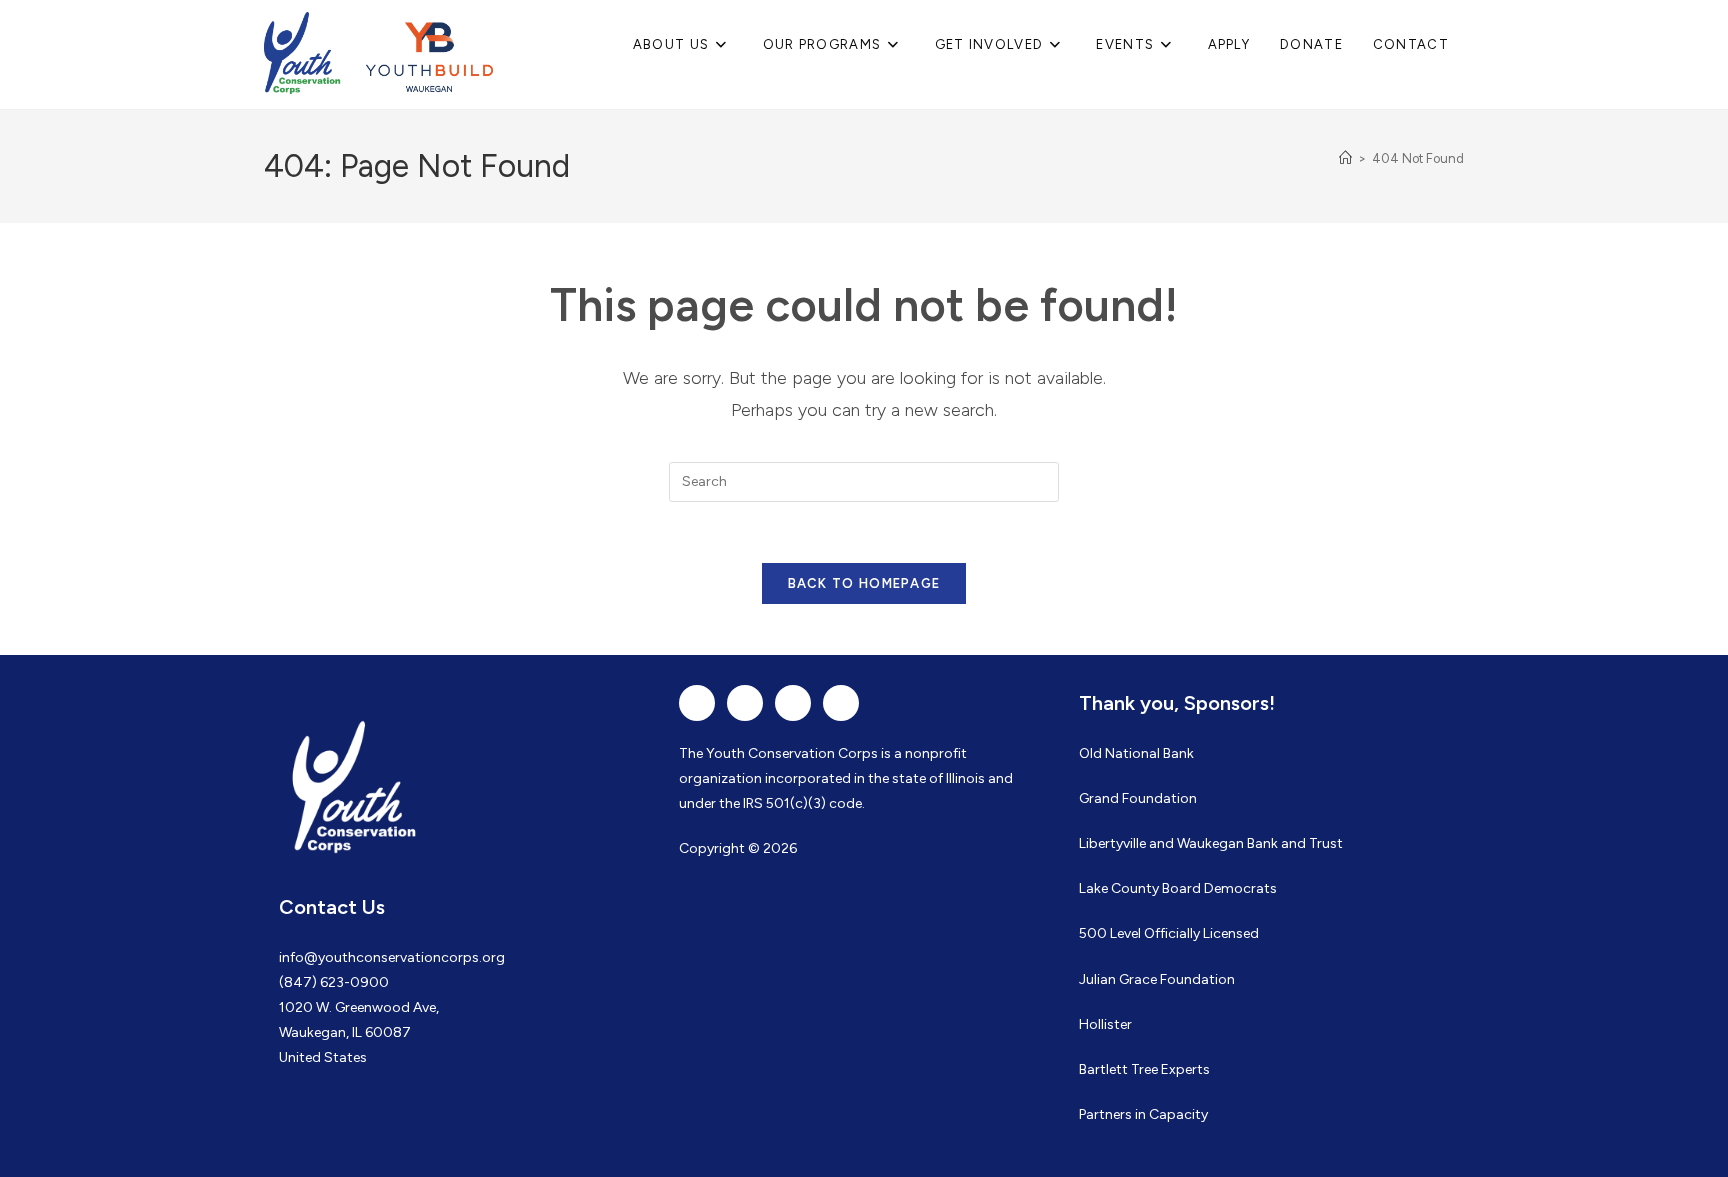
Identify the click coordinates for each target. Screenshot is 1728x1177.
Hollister (1105, 1024)
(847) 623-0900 (334, 982)
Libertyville (1112, 843)
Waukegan (1210, 843)
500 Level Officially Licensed (1169, 933)
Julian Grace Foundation (1157, 979)
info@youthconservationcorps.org (392, 957)
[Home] (1345, 158)
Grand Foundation (1138, 798)
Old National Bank (1136, 753)
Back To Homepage (864, 583)
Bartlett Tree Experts (1144, 1069)
